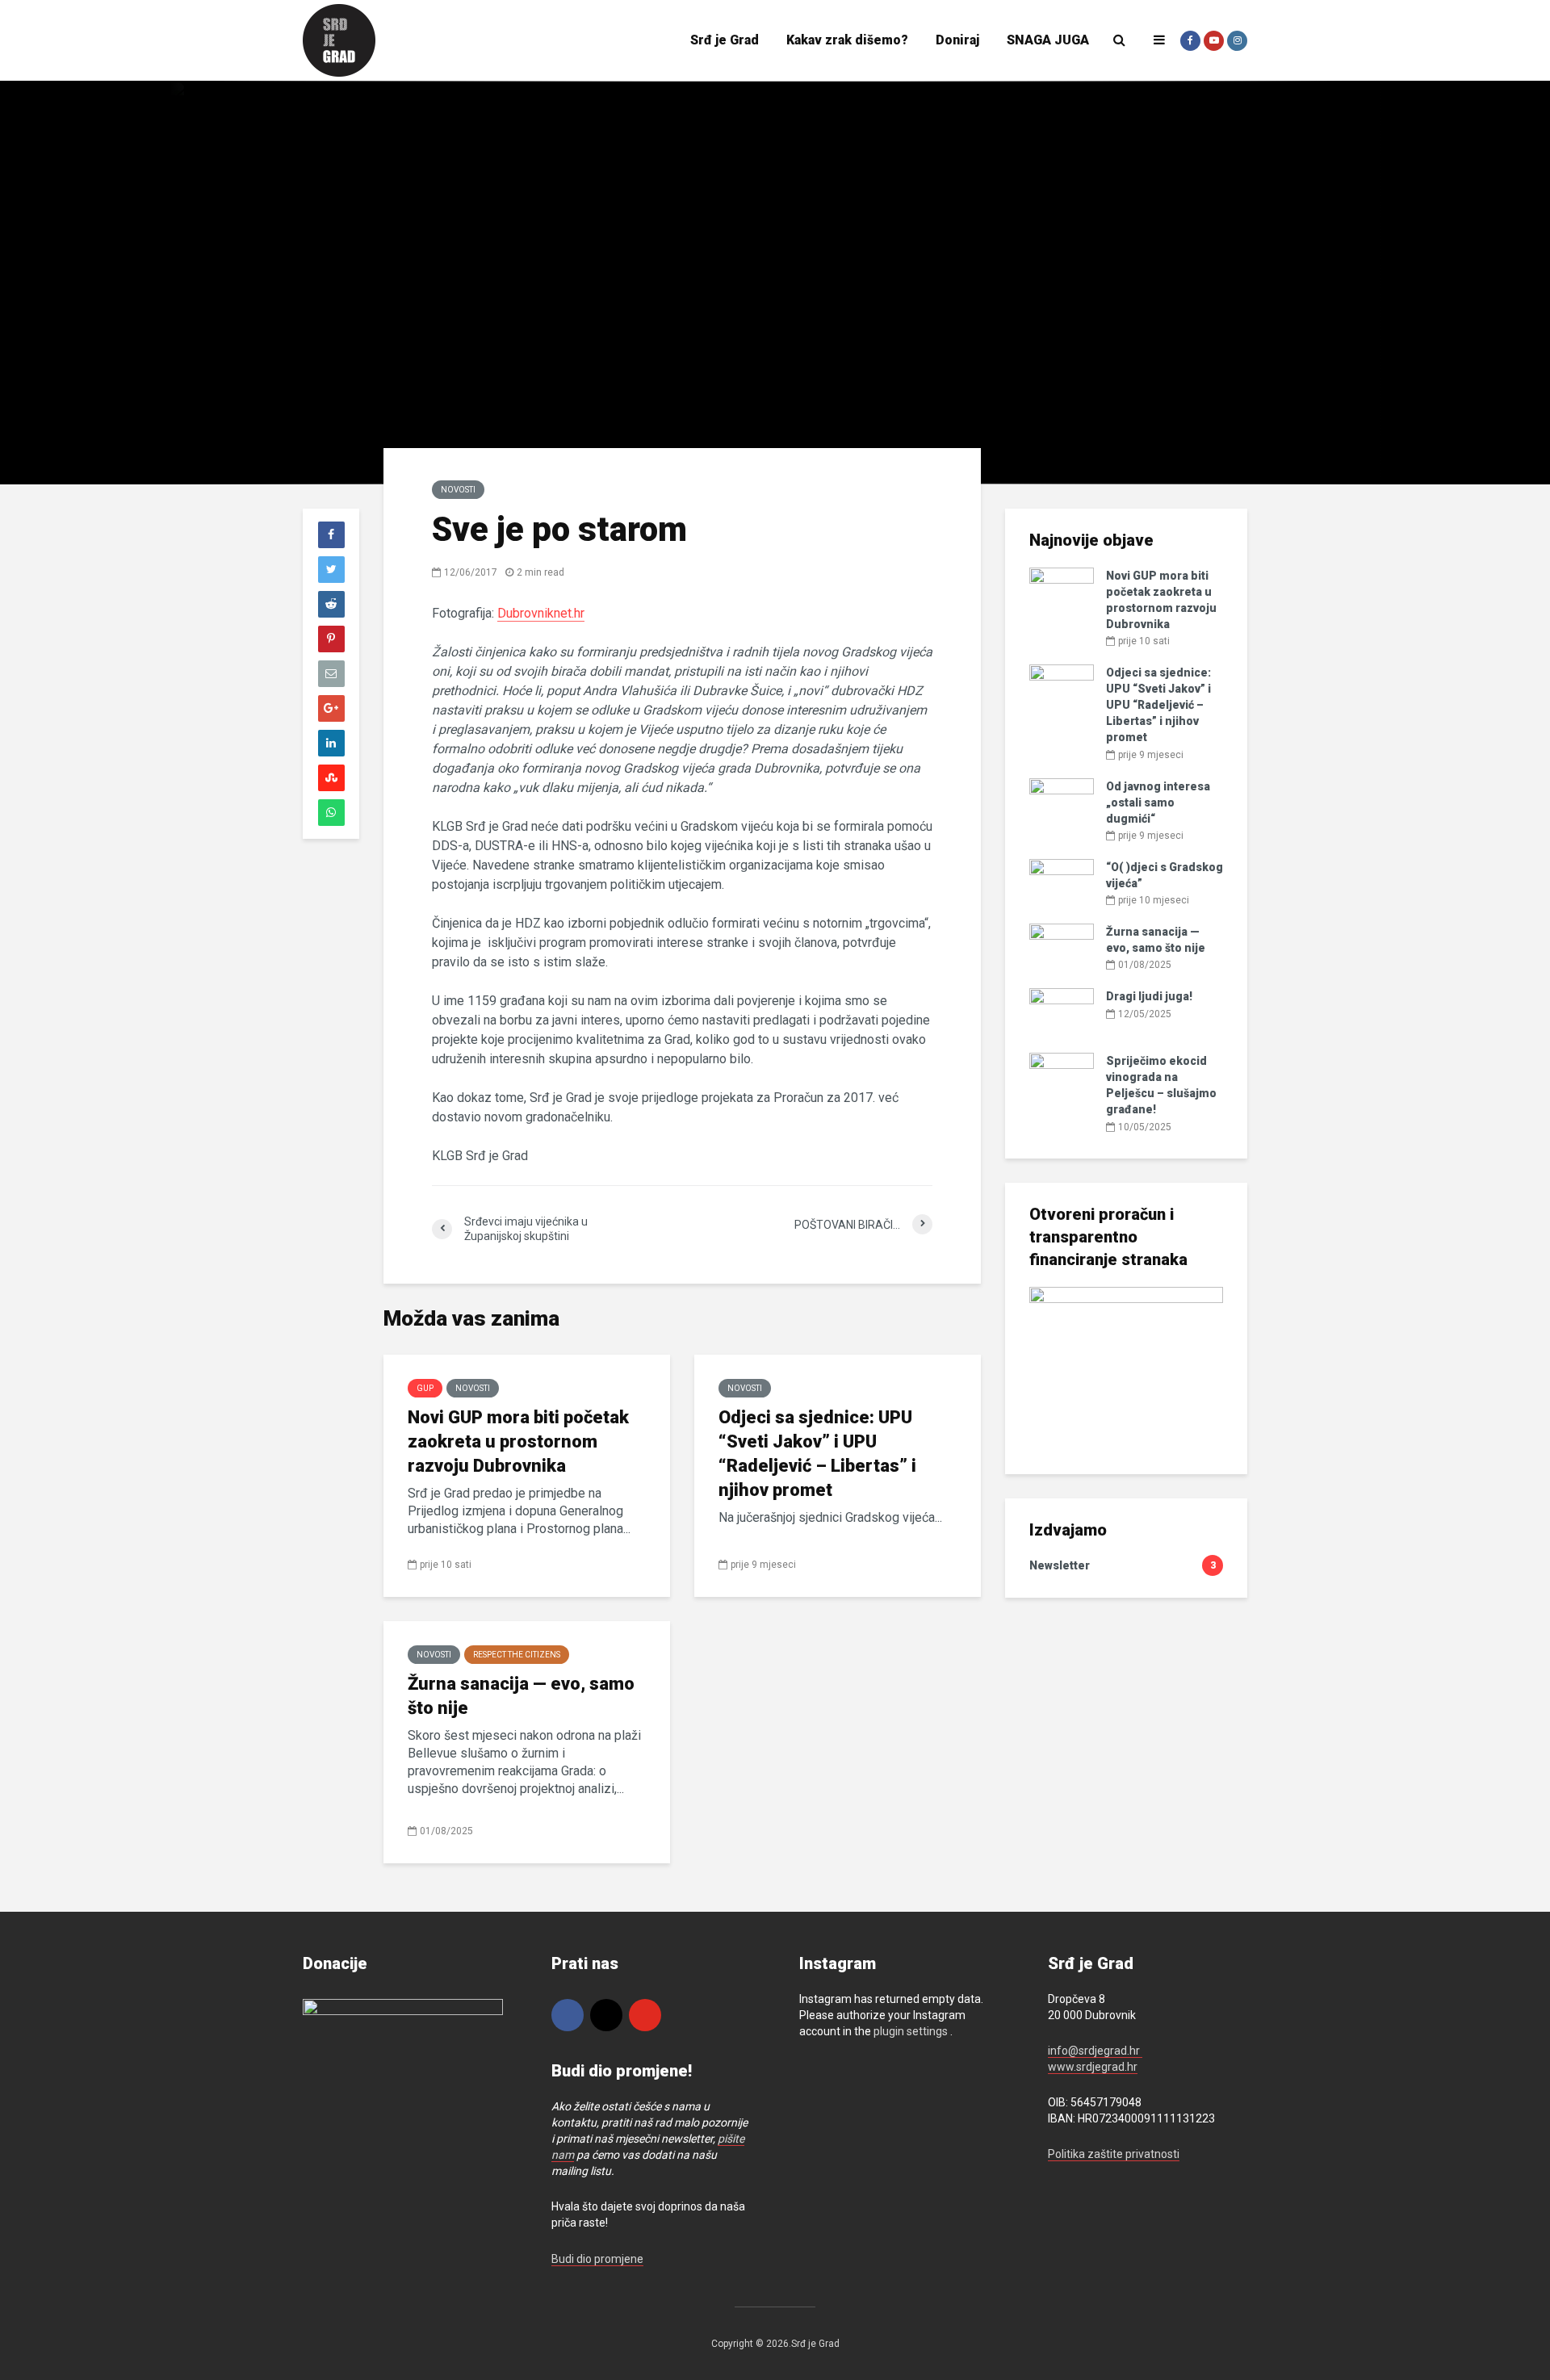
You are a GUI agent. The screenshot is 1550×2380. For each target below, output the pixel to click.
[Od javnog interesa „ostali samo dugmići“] (1062, 801)
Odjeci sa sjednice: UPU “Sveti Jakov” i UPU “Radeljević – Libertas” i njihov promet (817, 1454)
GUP (425, 1388)
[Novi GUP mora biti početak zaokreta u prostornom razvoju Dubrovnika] (1062, 591)
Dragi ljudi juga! (1149, 996)
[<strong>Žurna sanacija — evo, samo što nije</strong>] (1062, 947)
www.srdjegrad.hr (1093, 2067)
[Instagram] (606, 2015)
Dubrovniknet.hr (541, 613)
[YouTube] (645, 2015)
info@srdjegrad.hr (1095, 2051)
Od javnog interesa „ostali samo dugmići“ (1158, 802)
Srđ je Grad (725, 40)
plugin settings (912, 2031)
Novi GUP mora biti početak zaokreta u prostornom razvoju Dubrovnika (518, 1441)
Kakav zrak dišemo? (847, 40)
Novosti (458, 490)
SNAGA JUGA (1048, 40)
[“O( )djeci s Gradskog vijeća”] (1062, 882)
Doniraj (957, 40)
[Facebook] (568, 2015)
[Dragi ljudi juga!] (1062, 1012)
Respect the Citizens (517, 1655)
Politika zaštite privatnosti (1114, 2154)
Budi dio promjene (597, 2259)
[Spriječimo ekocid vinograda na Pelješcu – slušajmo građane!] (1062, 1076)
